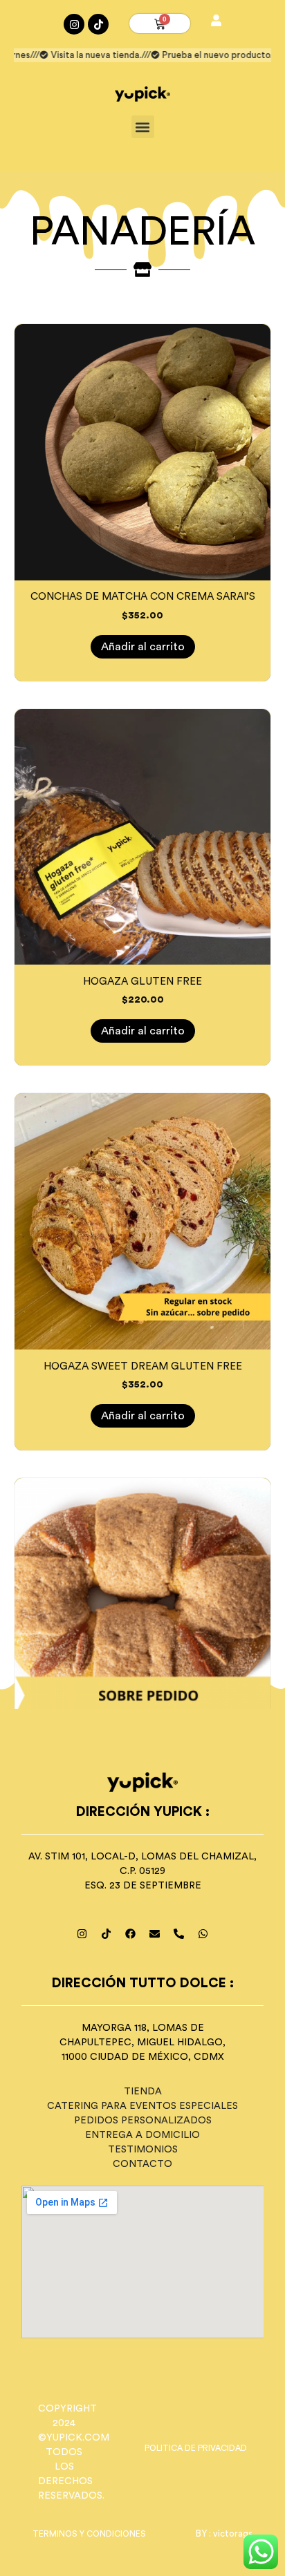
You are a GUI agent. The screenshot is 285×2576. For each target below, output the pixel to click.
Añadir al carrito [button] (143, 647)
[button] (143, 127)
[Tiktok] (98, 24)
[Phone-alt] (179, 1934)
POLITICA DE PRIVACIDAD (196, 2448)
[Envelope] (155, 1934)
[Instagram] (74, 24)
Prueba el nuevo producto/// (211, 55)
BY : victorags (224, 2534)
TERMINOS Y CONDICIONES (89, 2534)
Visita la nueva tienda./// (90, 55)
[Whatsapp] (203, 1934)
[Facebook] (131, 1934)
